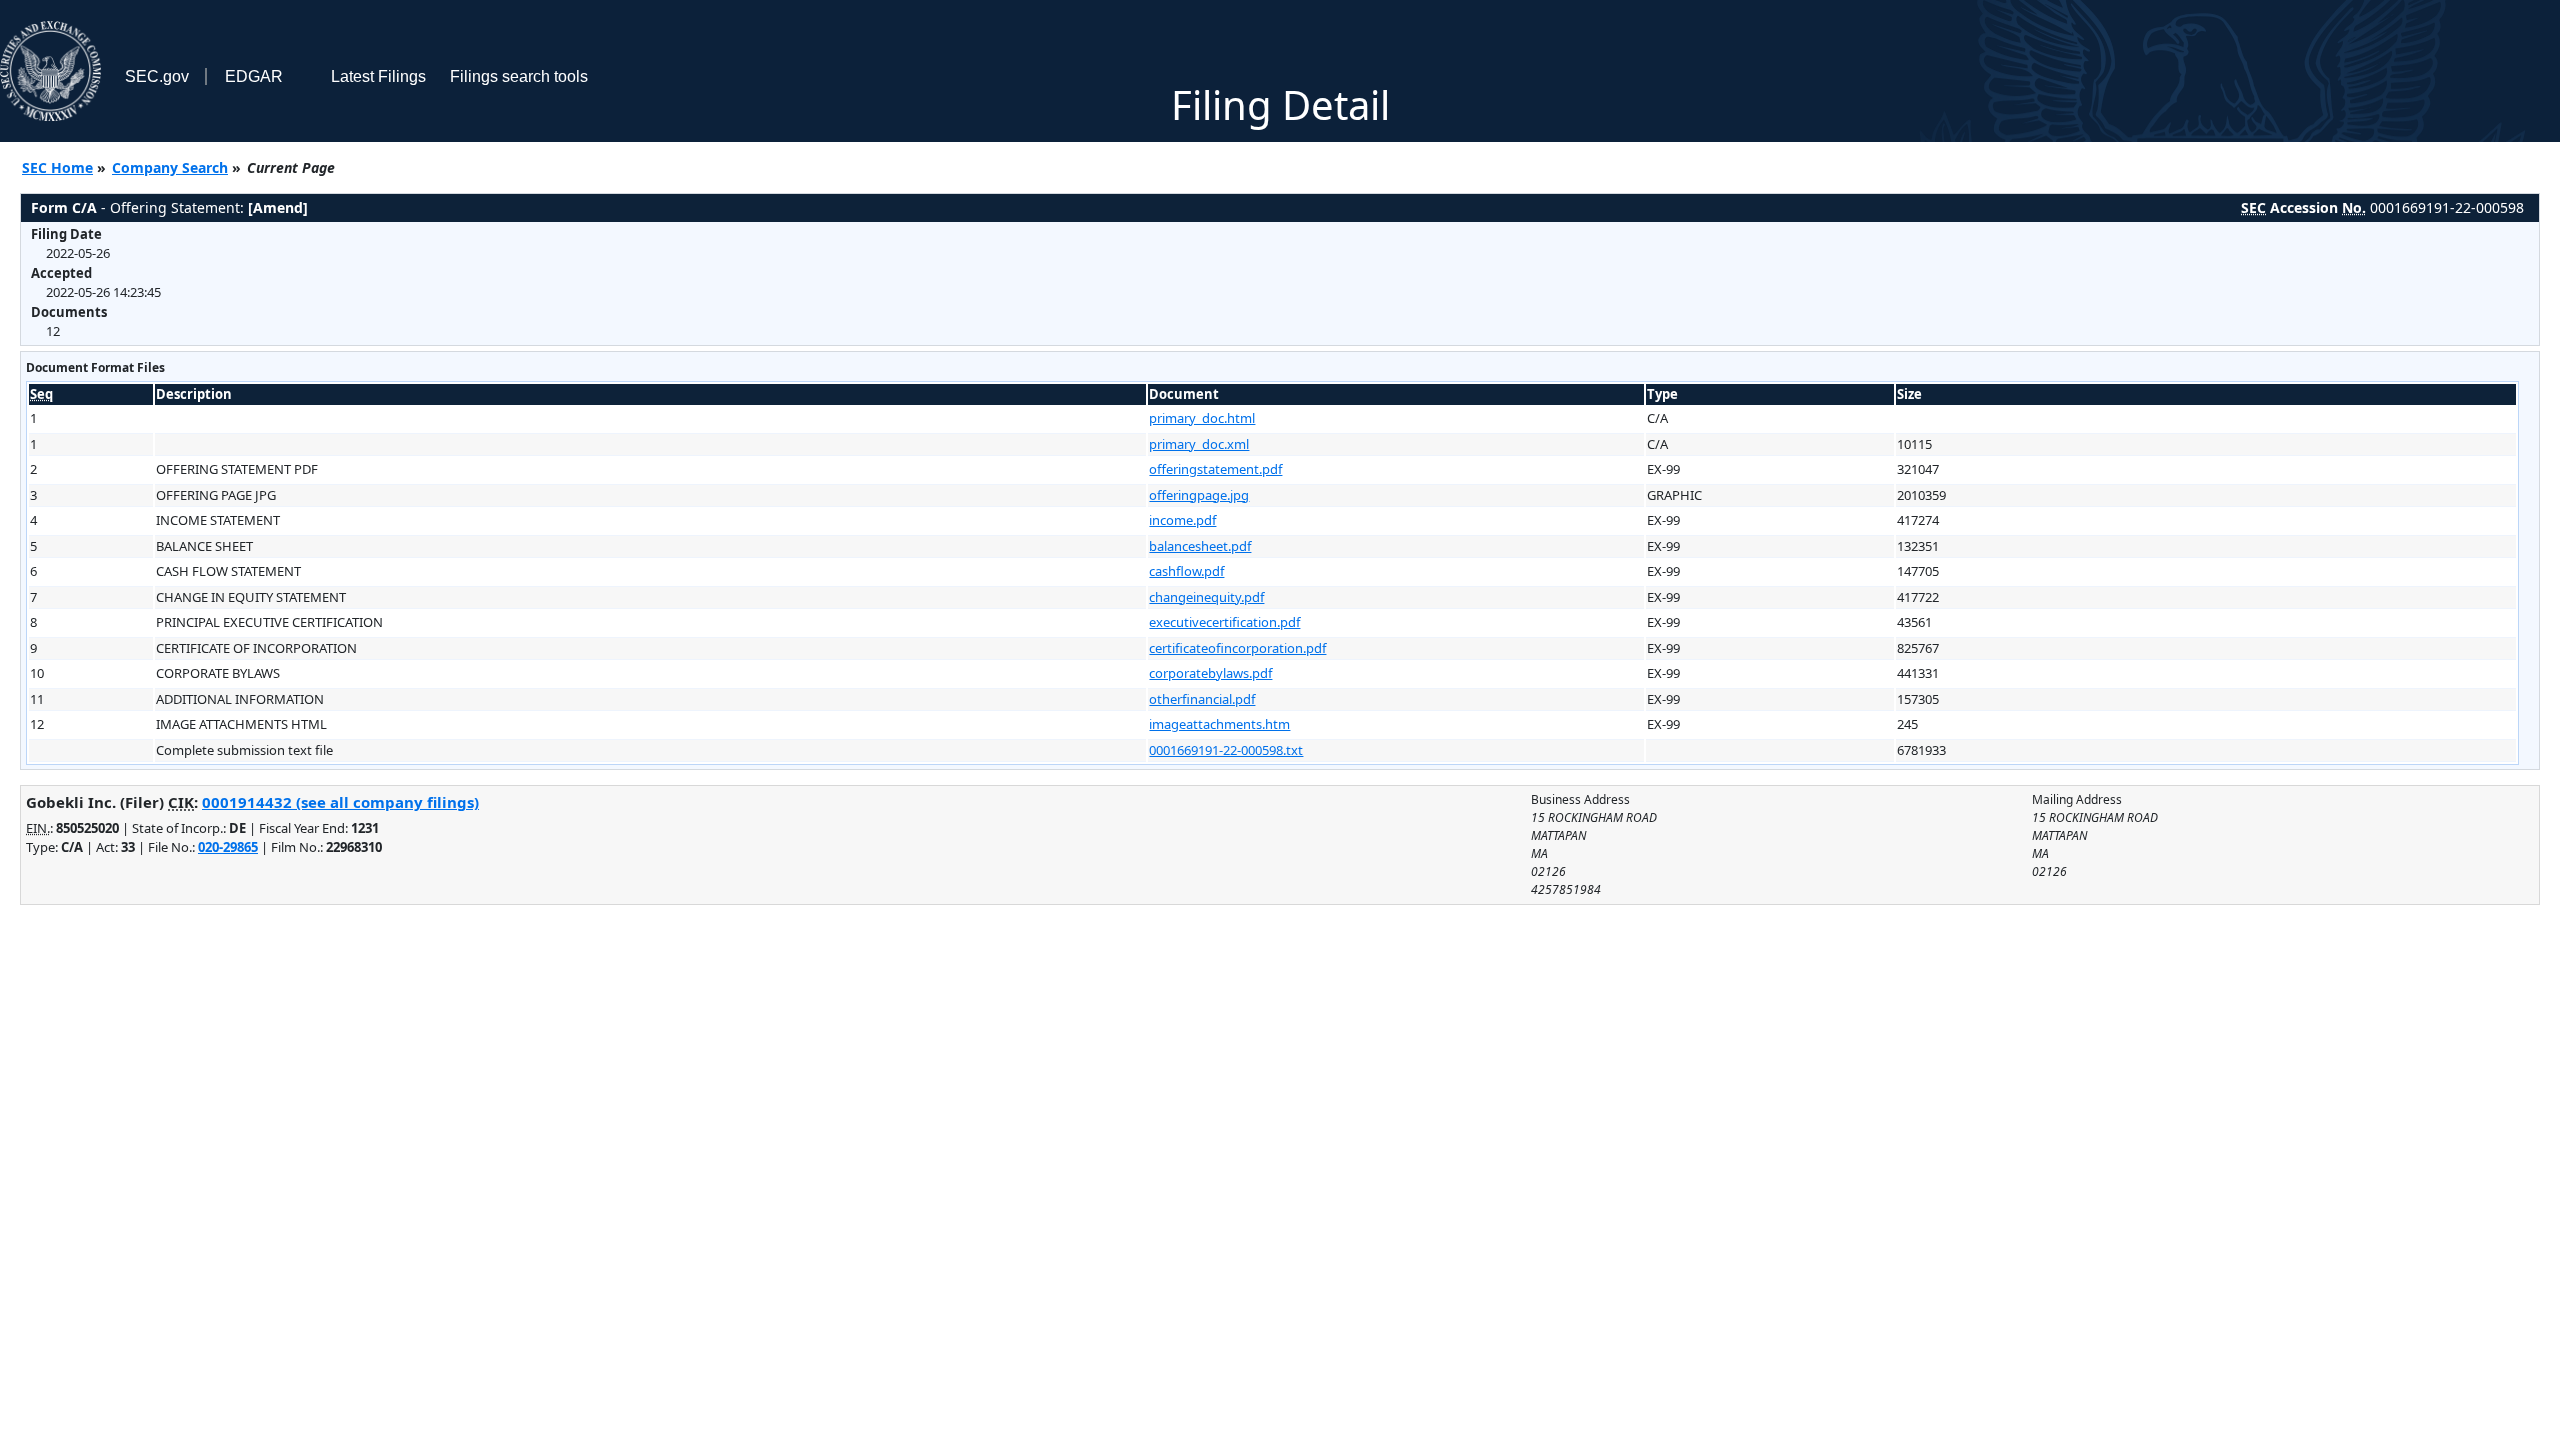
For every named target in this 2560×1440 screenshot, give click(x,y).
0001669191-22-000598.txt (1226, 750)
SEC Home (57, 167)
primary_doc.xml (1199, 444)
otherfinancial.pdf (1202, 699)
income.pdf (1182, 520)
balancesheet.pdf (1200, 546)
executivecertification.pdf (1224, 622)
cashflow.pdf (1186, 571)
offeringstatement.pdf (1215, 469)
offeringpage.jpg (1199, 495)
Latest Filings (378, 76)
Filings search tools (519, 76)
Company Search (170, 167)
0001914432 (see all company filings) (340, 802)
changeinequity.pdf (1206, 597)
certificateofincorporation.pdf (1237, 648)
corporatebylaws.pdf (1210, 673)
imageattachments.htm (1219, 724)
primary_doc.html (1202, 418)
